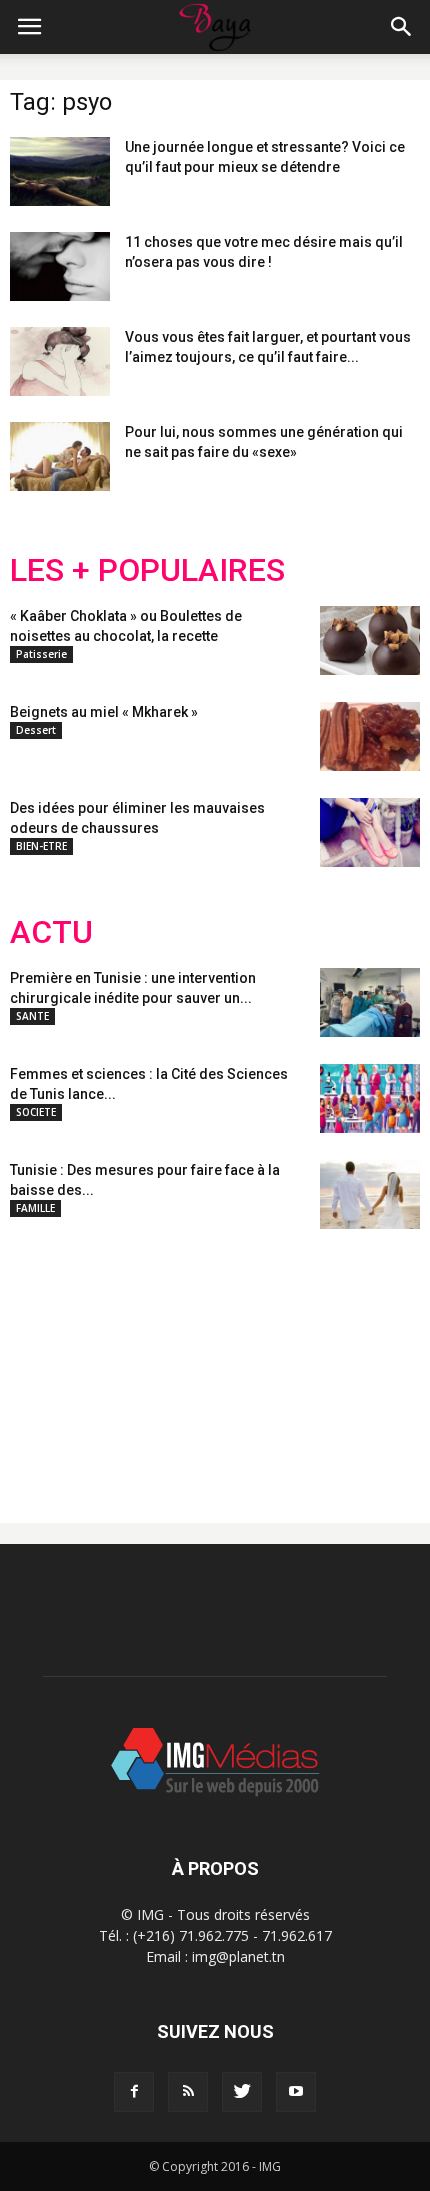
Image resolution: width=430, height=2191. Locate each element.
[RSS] (188, 2092)
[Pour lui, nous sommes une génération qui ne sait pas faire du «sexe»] (60, 456)
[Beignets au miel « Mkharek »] (370, 736)
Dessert (36, 730)
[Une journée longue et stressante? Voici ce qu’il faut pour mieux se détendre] (60, 171)
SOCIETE (36, 1112)
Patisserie (41, 654)
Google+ (274, 1360)
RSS (197, 1360)
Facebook (47, 1360)
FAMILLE (35, 1208)
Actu (51, 932)
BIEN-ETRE (41, 846)
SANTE (32, 1016)
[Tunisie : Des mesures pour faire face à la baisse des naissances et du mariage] (370, 1194)
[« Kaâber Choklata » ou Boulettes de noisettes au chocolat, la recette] (370, 640)
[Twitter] (242, 2092)
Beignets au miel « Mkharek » (104, 712)
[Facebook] (134, 2092)
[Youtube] (296, 2092)
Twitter (122, 1360)
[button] (402, 27)
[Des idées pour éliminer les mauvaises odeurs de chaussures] (370, 832)
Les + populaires (147, 570)
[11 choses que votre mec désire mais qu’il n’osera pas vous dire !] (60, 266)
